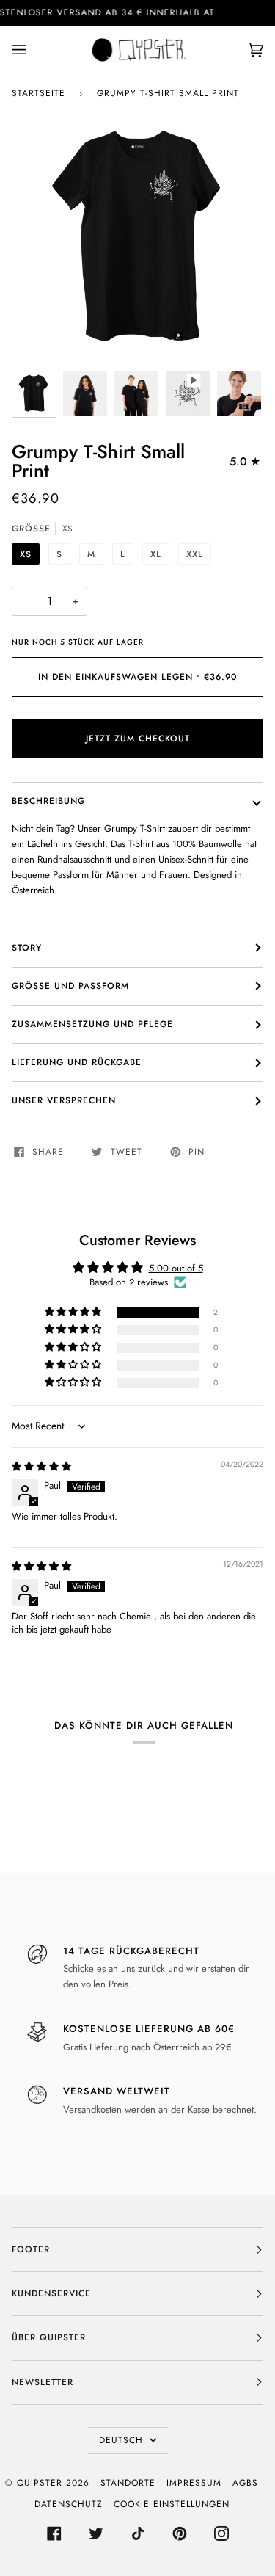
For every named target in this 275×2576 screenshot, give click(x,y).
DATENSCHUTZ (69, 2504)
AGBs (245, 2483)
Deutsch (123, 2440)
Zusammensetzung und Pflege (92, 1024)
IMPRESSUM (194, 2483)
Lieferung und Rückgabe (77, 1062)
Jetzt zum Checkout (138, 739)
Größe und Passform (70, 986)
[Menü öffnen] (34, 50)
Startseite (38, 93)
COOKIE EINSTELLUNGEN (172, 2504)
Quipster (40, 2483)
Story (27, 948)
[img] (41, 1466)
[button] (74, 1312)
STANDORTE (128, 2483)
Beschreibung (48, 801)
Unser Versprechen (64, 1100)
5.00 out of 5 (176, 1268)
